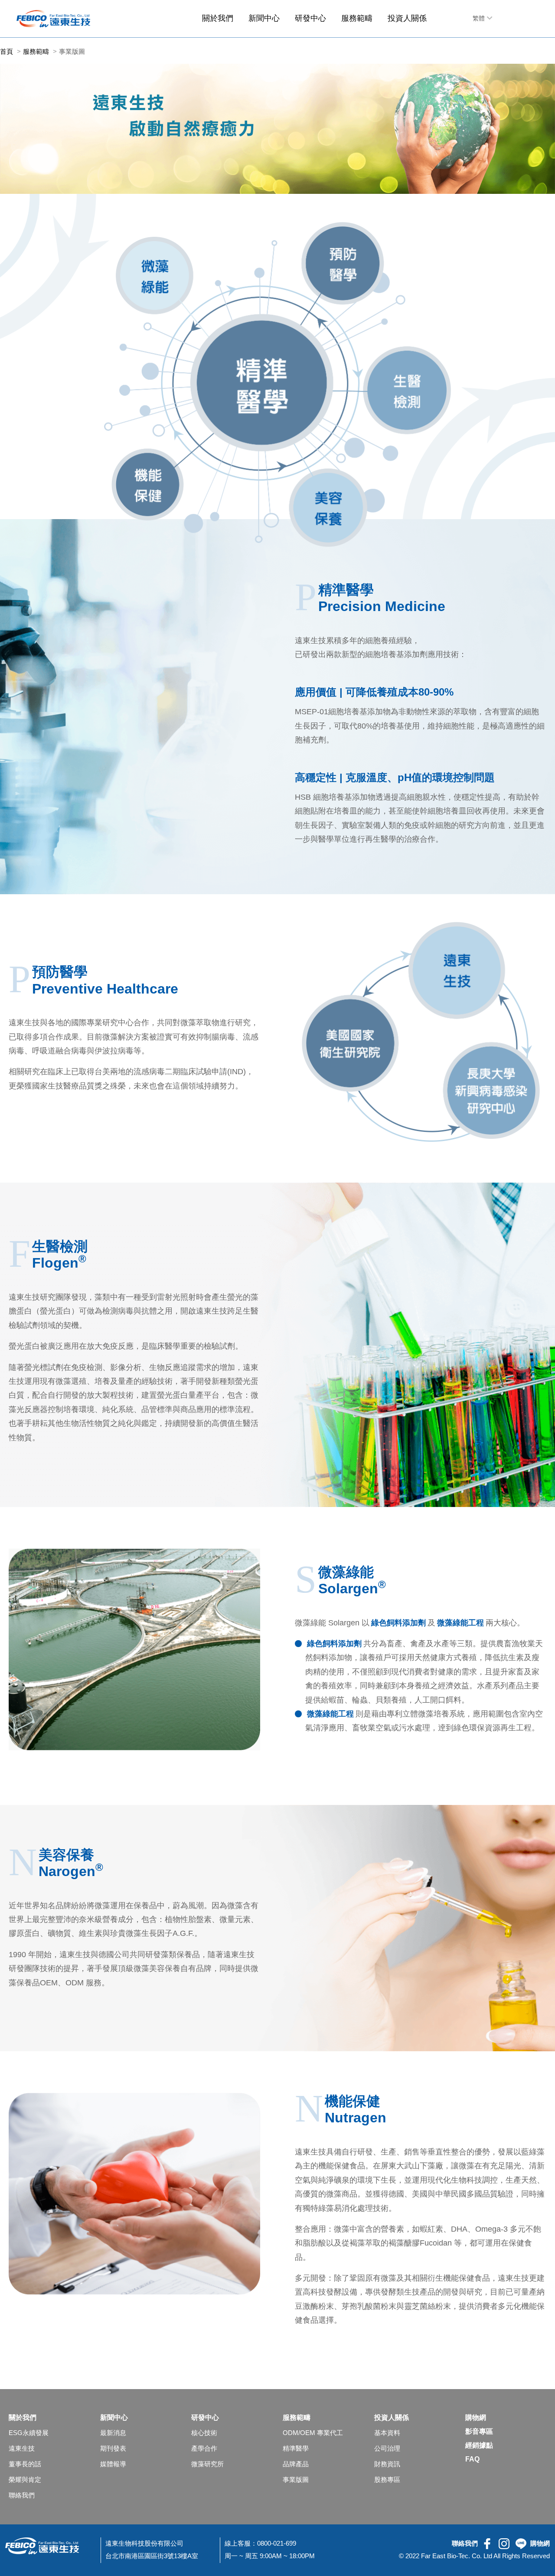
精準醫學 (296, 2449)
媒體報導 (113, 2464)
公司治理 (387, 2449)
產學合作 (204, 2449)
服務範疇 (357, 18)
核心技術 (204, 2433)
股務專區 (387, 2480)
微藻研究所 (207, 2464)
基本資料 (387, 2433)
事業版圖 (296, 2480)
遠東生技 (22, 2449)
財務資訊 (387, 2464)
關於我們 (218, 18)
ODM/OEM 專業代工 (313, 2433)
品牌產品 (296, 2464)
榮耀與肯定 (25, 2480)
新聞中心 (264, 18)
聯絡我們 (22, 2495)
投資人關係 (407, 18)
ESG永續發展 (29, 2433)
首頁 (7, 51)
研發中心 (310, 18)
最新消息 (113, 2433)
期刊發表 (113, 2449)
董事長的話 (25, 2464)
